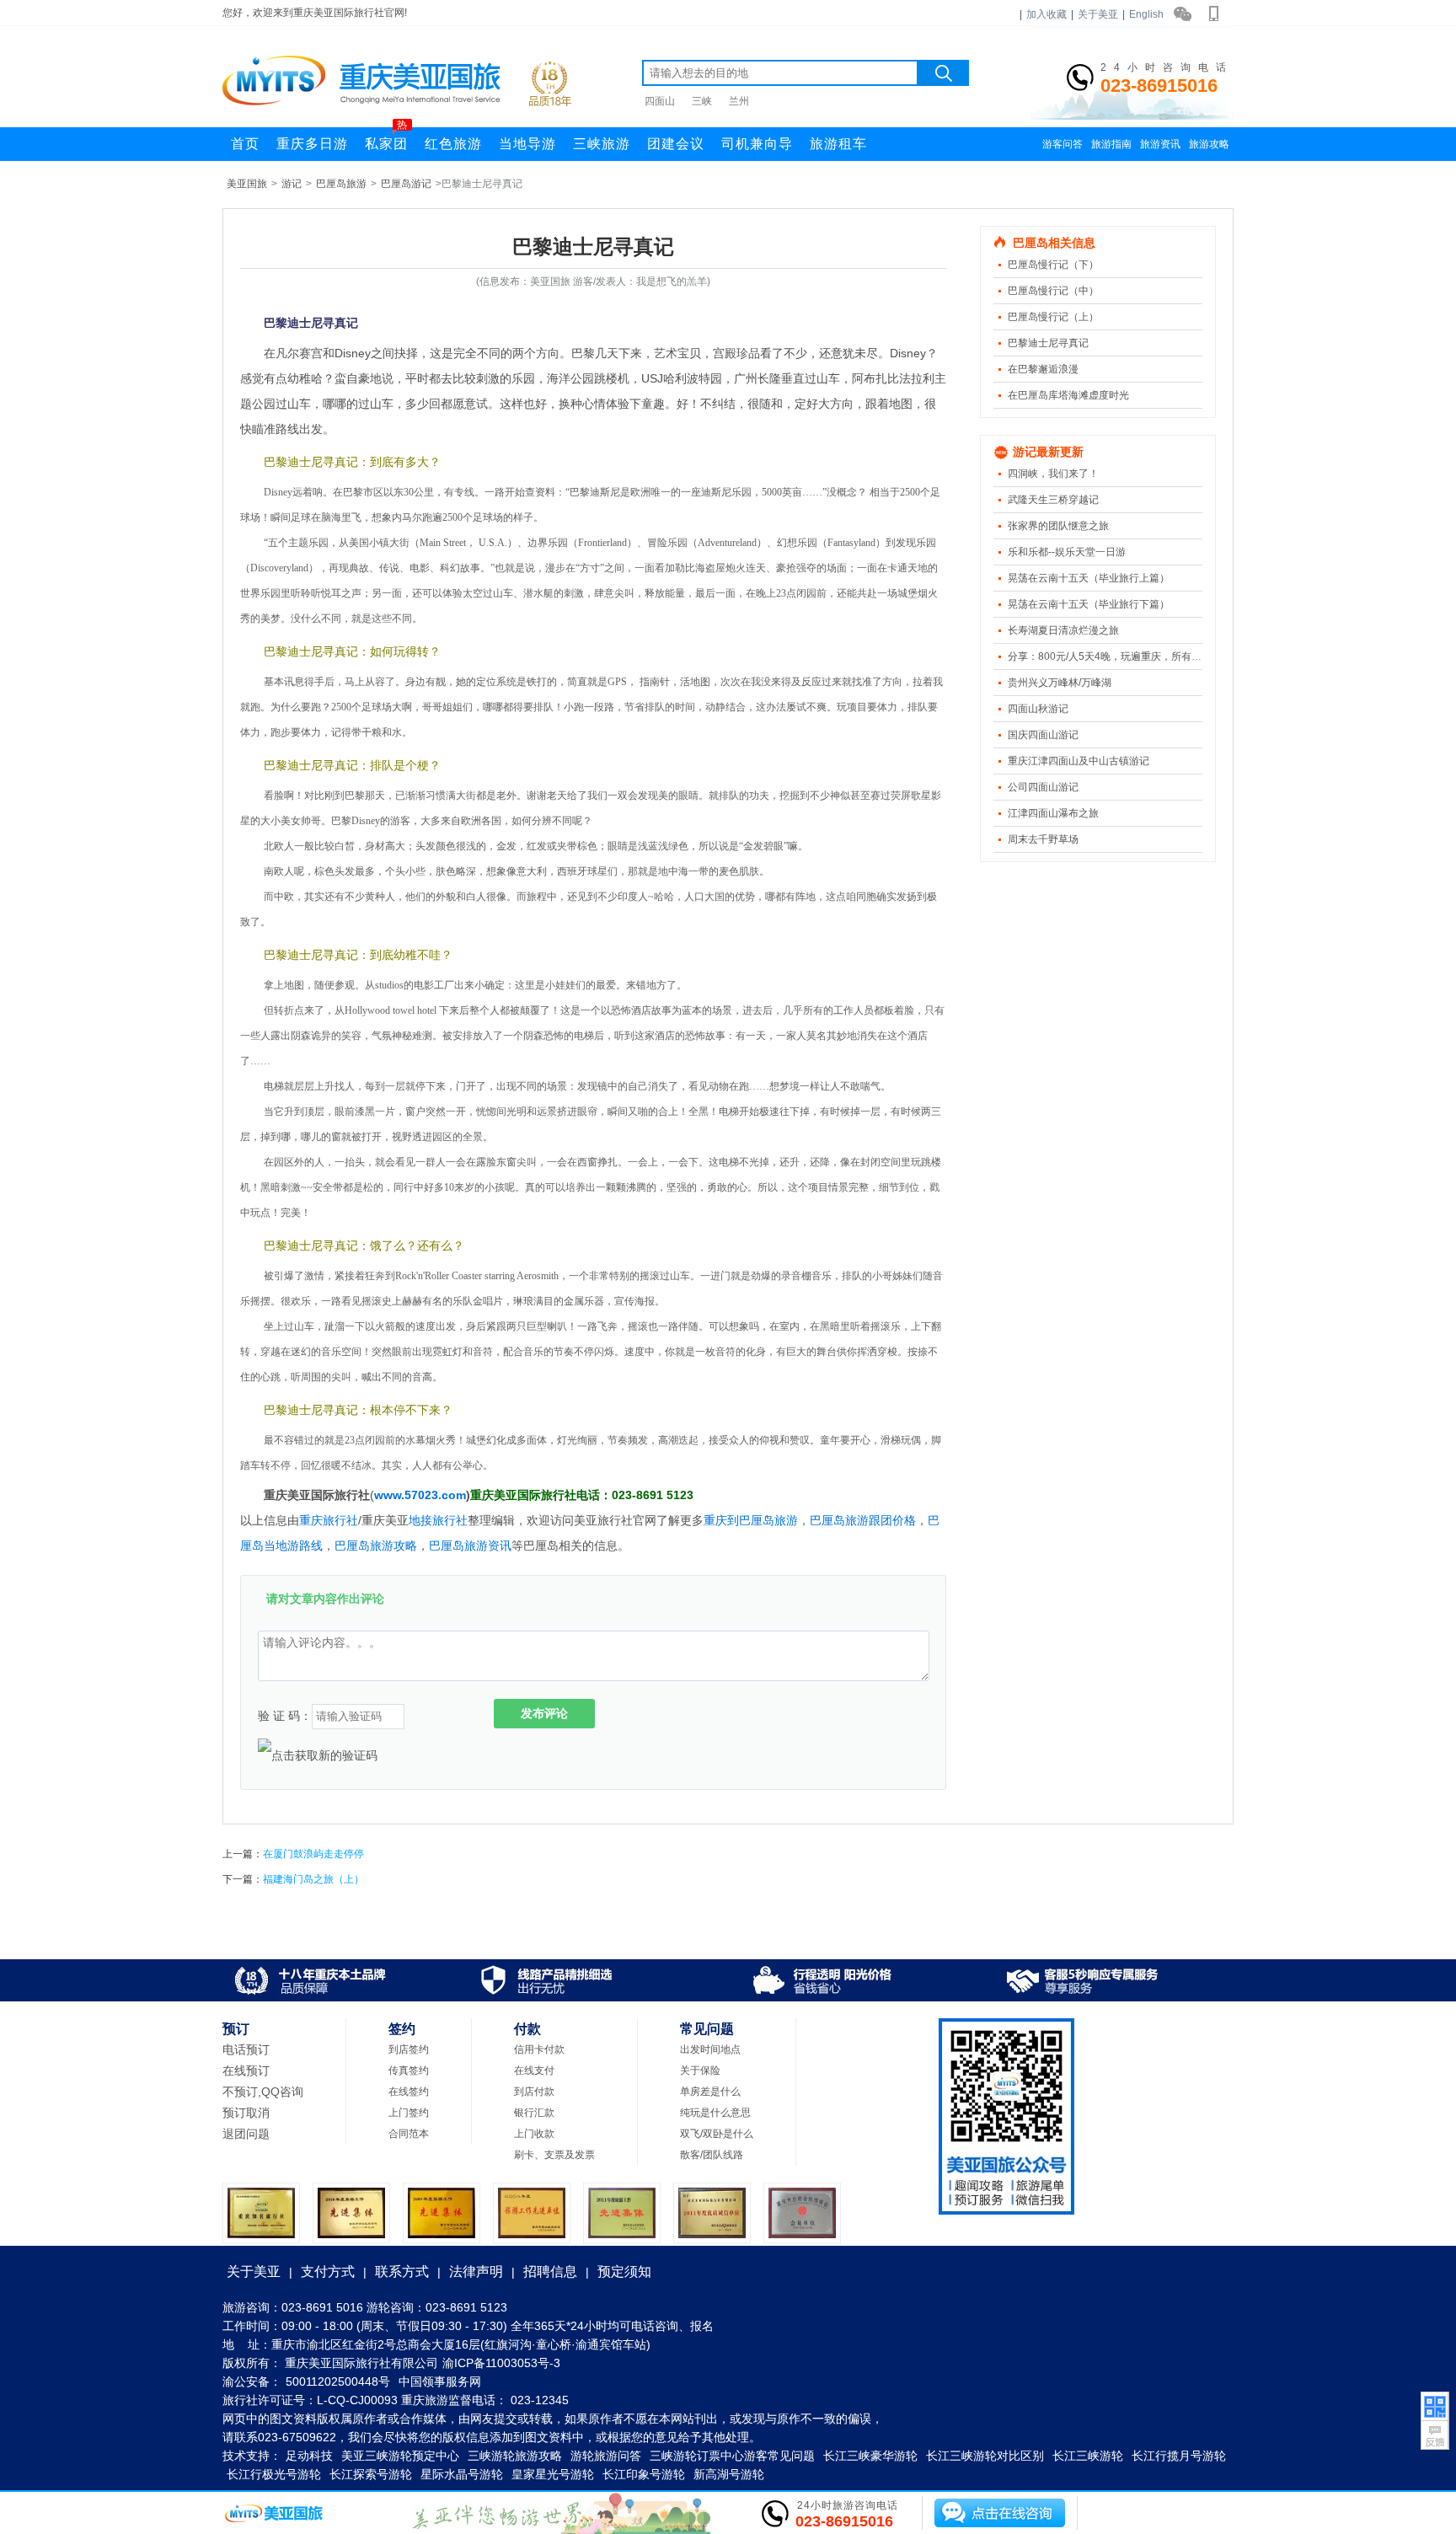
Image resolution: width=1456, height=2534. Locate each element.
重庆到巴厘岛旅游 (751, 1520)
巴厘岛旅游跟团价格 (863, 1520)
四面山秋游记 (1038, 709)
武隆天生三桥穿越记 (1053, 500)
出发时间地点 (710, 2049)
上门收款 (534, 2134)
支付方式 (328, 2271)
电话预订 (246, 2049)
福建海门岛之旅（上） (313, 1879)
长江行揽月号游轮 (1179, 2456)
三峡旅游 (602, 144)
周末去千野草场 (1043, 839)
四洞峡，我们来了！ (1053, 474)
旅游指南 (1111, 144)
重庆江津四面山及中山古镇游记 (1079, 761)
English (1146, 14)
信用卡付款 (539, 2049)
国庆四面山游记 (1043, 735)
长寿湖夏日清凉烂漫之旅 (1063, 630)
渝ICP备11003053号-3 (501, 2363)
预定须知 (624, 2271)
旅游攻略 (1209, 144)
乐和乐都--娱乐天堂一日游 (1067, 552)
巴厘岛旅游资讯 (470, 1546)
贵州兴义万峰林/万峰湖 (1060, 683)
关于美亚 (1098, 14)
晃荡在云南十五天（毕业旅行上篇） (1089, 578)
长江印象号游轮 (644, 2474)
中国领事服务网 (440, 2381)
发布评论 (544, 1713)
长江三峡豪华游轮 (870, 2456)
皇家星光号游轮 (553, 2474)
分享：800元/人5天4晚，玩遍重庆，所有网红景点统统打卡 (1140, 656)
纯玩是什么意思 (715, 2113)
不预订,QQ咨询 (263, 2092)
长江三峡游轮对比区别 (985, 2456)
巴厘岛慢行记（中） (1053, 291)
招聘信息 (550, 2271)
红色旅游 (453, 144)
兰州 (739, 101)
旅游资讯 (1160, 144)
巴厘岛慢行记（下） (1053, 265)
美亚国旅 (247, 184)
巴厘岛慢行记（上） (1053, 317)
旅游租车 (838, 144)
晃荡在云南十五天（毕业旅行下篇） (1089, 604)
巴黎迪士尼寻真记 (1048, 343)
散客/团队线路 (712, 2155)
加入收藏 (1046, 14)
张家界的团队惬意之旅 (1058, 526)
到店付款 (534, 2092)
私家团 (386, 139)
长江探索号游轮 (371, 2474)
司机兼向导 (757, 144)
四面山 (660, 101)
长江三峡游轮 (1088, 2456)
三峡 (702, 101)
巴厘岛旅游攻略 (376, 1546)
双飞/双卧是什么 (717, 2134)
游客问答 (1063, 144)
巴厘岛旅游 (341, 184)
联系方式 (402, 2271)
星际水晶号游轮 (462, 2474)
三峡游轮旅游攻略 (515, 2456)
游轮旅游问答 (606, 2456)
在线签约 (409, 2092)
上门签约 (409, 2113)
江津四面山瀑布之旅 (1053, 813)
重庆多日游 (312, 144)
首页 (245, 144)
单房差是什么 (710, 2092)
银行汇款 (534, 2113)
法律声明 (476, 2271)
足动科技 (309, 2456)
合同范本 (409, 2134)
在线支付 (534, 2071)
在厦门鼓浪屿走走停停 (313, 1854)
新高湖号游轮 (729, 2474)
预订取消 (246, 2113)
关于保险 (700, 2071)
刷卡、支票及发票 (554, 2155)
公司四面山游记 (1043, 787)
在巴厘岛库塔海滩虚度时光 (1068, 395)
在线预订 (246, 2071)
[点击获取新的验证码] (318, 1755)
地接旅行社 (438, 1520)
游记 (292, 184)
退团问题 (246, 2134)
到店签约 (409, 2049)
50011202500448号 (338, 2381)
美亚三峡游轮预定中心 (400, 2456)
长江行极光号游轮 (274, 2474)
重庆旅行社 (329, 1520)
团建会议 (676, 144)
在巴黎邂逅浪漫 (1043, 369)
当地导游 (527, 144)
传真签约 (409, 2071)
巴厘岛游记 (406, 184)
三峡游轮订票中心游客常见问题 (732, 2456)
